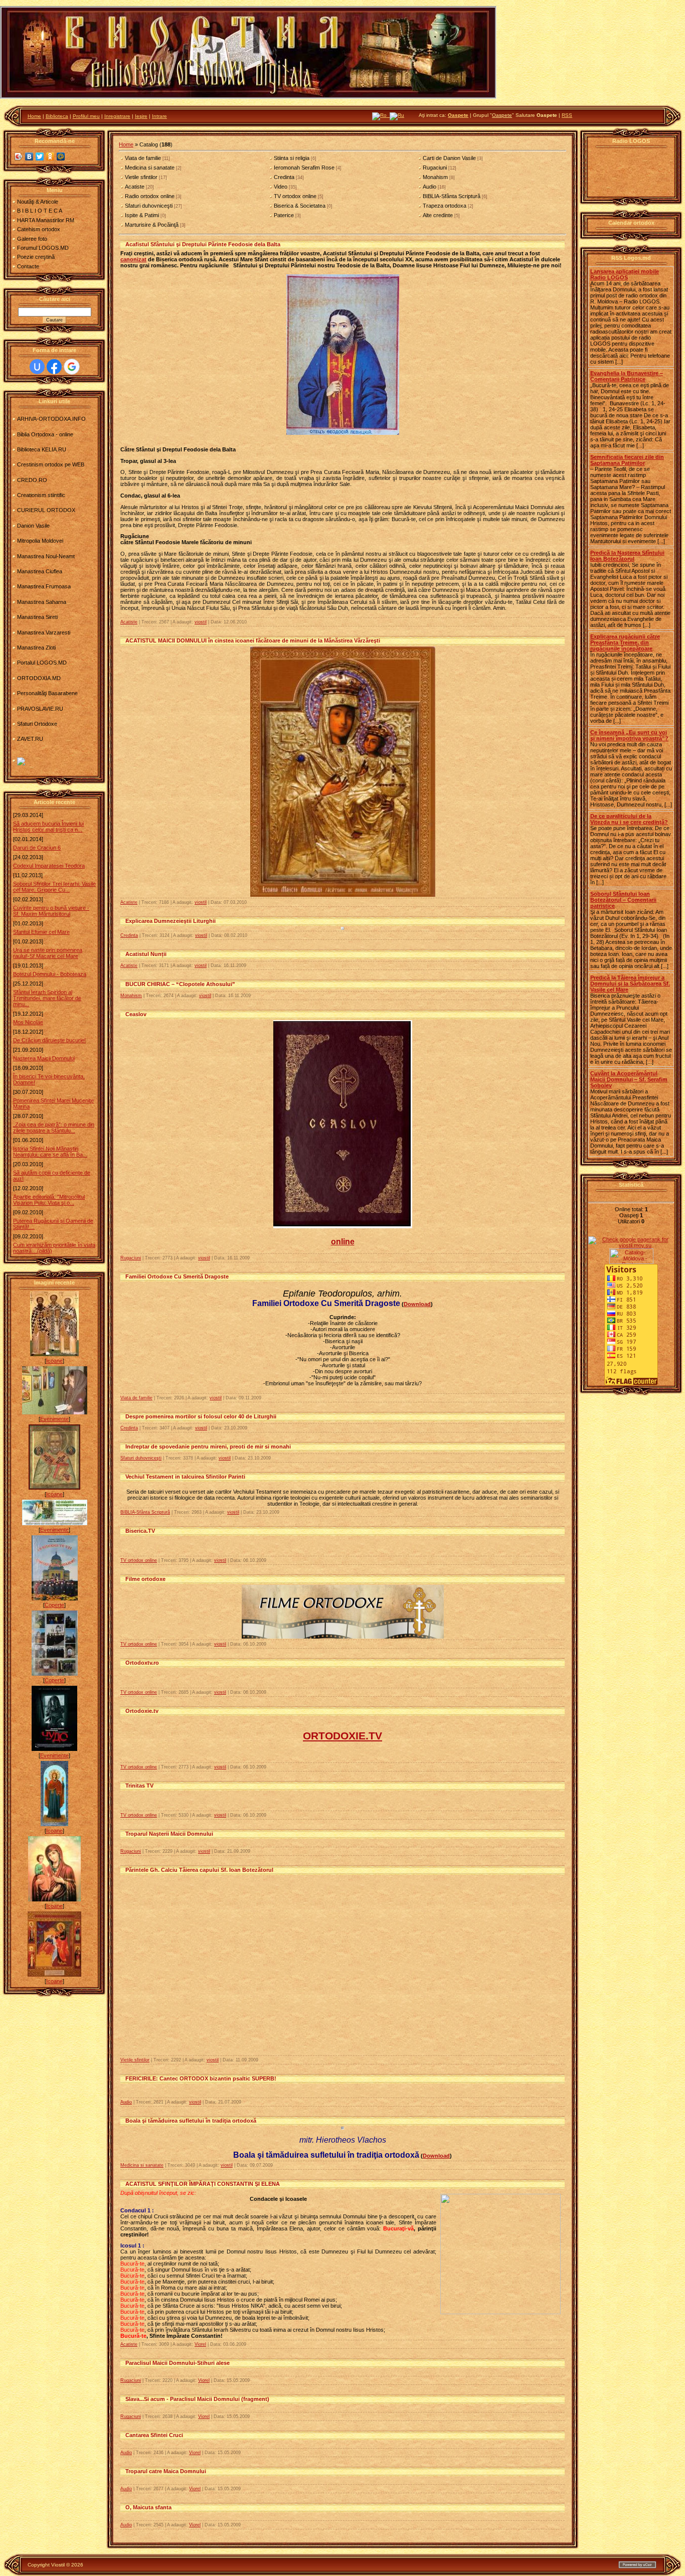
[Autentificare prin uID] (37, 367)
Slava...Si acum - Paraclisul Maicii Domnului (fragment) (197, 2399)
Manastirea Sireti (37, 617)
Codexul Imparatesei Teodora (49, 866)
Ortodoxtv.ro (142, 1663)
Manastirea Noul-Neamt (46, 556)
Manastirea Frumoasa (44, 586)
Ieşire (141, 116)
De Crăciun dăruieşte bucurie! (49, 1040)
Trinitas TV (139, 1786)
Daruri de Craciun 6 (37, 848)
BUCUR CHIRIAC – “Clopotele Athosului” (180, 984)
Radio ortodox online (150, 196)
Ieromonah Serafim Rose (304, 168)
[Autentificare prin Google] (72, 367)
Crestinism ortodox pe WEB (51, 464)
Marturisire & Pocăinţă (152, 225)
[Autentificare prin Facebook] (54, 367)
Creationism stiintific (41, 495)
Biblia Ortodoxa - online (45, 434)
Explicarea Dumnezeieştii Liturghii (170, 921)
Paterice (284, 215)
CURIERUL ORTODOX (46, 510)
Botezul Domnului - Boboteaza (50, 974)
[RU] (397, 115)
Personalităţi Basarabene (47, 693)
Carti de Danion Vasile (449, 158)
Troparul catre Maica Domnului (166, 2471)
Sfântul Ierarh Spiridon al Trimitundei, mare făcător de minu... (47, 998)
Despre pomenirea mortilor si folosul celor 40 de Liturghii (201, 1416)
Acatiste (135, 187)
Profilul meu (86, 116)
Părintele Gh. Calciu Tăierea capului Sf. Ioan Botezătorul (199, 1870)
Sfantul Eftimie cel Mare (41, 932)
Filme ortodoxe (145, 1579)
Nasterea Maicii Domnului (44, 1058)
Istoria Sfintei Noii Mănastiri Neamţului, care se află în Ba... (50, 1152)
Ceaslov (136, 1014)
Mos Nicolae (28, 1022)
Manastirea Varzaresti (44, 632)
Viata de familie (143, 158)
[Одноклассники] (50, 156)
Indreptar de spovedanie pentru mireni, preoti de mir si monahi (208, 1446)
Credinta (284, 177)
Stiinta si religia (292, 158)
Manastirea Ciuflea (40, 571)
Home (34, 116)
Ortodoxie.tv (142, 1711)
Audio (430, 187)
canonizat (133, 259)
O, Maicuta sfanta (148, 2507)
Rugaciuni (435, 168)
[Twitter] (40, 156)
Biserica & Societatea (300, 206)
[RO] (381, 115)
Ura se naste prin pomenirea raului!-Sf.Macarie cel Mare (48, 953)
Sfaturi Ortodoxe (37, 724)
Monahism (435, 177)
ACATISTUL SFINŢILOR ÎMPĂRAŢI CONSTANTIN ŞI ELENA (203, 2184)
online (343, 1242)
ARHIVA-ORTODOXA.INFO (51, 419)
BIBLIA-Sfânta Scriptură (452, 196)
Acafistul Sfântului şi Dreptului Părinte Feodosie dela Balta (203, 244)
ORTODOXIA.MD (39, 678)
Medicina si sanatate (150, 168)
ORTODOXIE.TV (342, 1736)
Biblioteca (57, 116)
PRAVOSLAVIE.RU (40, 709)
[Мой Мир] (61, 156)
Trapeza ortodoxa (445, 206)
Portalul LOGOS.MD (42, 663)
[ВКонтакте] (29, 156)
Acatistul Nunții (146, 954)
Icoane (54, 1361)
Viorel (200, 2344)
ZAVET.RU (30, 739)
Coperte (54, 1605)
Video (281, 187)
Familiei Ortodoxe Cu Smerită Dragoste (177, 1276)
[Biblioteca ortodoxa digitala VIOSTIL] (21, 763)
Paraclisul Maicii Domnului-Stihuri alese (178, 2363)
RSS (567, 115)
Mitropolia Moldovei (40, 541)
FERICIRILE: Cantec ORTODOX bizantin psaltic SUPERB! (201, 2078)
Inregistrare (117, 116)
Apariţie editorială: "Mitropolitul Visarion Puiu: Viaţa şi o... (49, 1200)
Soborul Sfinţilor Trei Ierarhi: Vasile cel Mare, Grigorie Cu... (54, 887)
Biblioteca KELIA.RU (42, 449)
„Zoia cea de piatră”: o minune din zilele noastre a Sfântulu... (54, 1128)
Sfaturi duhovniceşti (149, 206)
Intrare (159, 116)
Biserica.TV (140, 1531)
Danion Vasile (33, 526)
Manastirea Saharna (42, 602)
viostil (201, 622)
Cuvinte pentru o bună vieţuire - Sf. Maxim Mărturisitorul (51, 911)
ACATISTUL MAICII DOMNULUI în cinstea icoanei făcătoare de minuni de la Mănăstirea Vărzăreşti (253, 640)
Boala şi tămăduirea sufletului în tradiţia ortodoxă (191, 2121)
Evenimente (54, 1419)
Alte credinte (438, 215)
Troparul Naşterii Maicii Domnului (169, 1834)
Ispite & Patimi (142, 215)
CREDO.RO (32, 480)
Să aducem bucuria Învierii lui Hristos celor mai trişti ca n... (48, 827)
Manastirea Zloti (36, 648)
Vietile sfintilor (141, 177)
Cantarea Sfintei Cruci (154, 2435)
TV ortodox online (295, 196)
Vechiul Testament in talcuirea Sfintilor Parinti (185, 1477)
